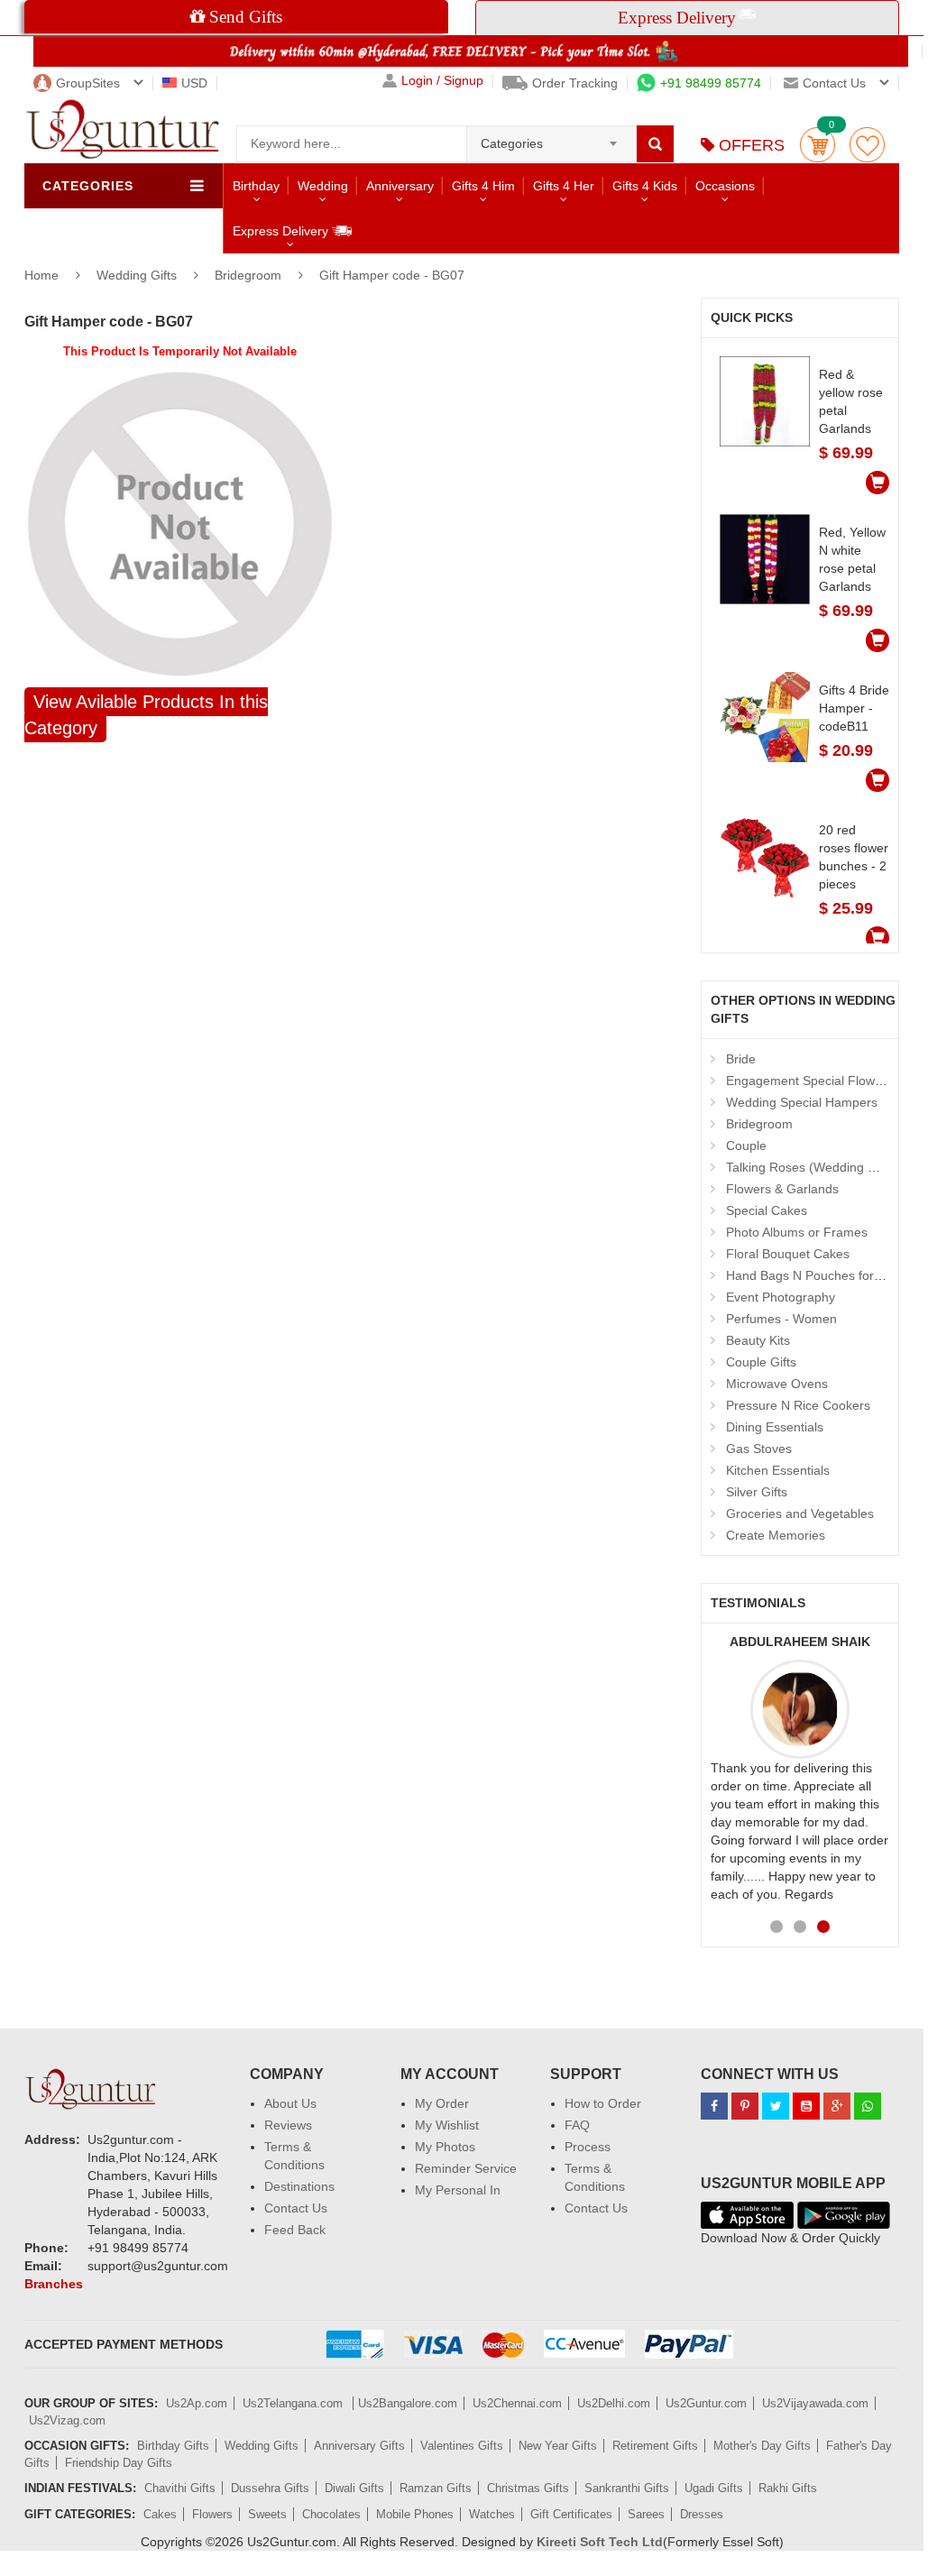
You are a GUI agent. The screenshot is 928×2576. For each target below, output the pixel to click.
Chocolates (331, 2514)
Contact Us (296, 2208)
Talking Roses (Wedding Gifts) (812, 1167)
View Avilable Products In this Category (146, 715)
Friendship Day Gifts (119, 2463)
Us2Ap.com (197, 2403)
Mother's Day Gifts (762, 2446)
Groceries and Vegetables (800, 1513)
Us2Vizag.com (67, 2420)
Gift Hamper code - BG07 (392, 275)
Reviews (288, 2125)
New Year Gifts (558, 2446)
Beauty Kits (758, 1340)
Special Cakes (767, 1210)
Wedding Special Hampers (802, 1102)
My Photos (445, 2147)
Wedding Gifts (138, 275)
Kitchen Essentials (778, 1470)
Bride (741, 1059)
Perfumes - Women (781, 1319)
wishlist (867, 145)
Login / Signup (442, 81)
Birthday (256, 186)
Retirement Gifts (655, 2446)
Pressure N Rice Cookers (798, 1405)
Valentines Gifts (462, 2446)
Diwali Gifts (354, 2488)
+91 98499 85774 (711, 83)
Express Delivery (282, 231)
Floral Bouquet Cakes (788, 1254)
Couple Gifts (761, 1362)
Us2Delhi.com (614, 2403)
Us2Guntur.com (706, 2403)
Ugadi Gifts (714, 2488)
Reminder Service (466, 2168)
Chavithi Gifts (180, 2488)
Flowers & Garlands (782, 1189)
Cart (818, 145)
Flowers (212, 2514)
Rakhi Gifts (788, 2488)
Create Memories (776, 1535)
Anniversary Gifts (359, 2446)
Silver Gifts (757, 1492)
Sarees (646, 2514)
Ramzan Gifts (436, 2488)
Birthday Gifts (173, 2446)
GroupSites (88, 83)
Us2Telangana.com (294, 2403)
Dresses (702, 2514)
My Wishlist (447, 2125)
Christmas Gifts (528, 2488)
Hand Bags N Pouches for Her (812, 1275)
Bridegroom (248, 275)
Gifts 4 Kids (645, 186)
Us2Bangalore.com (408, 2403)
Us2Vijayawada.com (815, 2403)
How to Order (603, 2103)
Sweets (267, 2514)
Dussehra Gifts (270, 2488)
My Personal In (458, 2190)
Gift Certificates (571, 2514)
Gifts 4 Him (483, 186)
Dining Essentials (775, 1427)
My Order (442, 2103)
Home (41, 275)
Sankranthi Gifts (627, 2488)
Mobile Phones (415, 2514)
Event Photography (781, 1297)
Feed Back (295, 2230)
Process (588, 2147)
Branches (54, 2284)
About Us (290, 2103)
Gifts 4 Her (564, 186)
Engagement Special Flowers (809, 1081)
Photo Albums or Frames (797, 1232)
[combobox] (551, 138)
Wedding (323, 186)
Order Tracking (575, 83)
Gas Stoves (759, 1449)
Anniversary (400, 186)
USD (194, 83)
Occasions (725, 186)
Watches (492, 2514)
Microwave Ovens (777, 1384)
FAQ (577, 2125)
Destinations (299, 2186)
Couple (746, 1145)
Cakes (160, 2514)
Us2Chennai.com (517, 2403)
